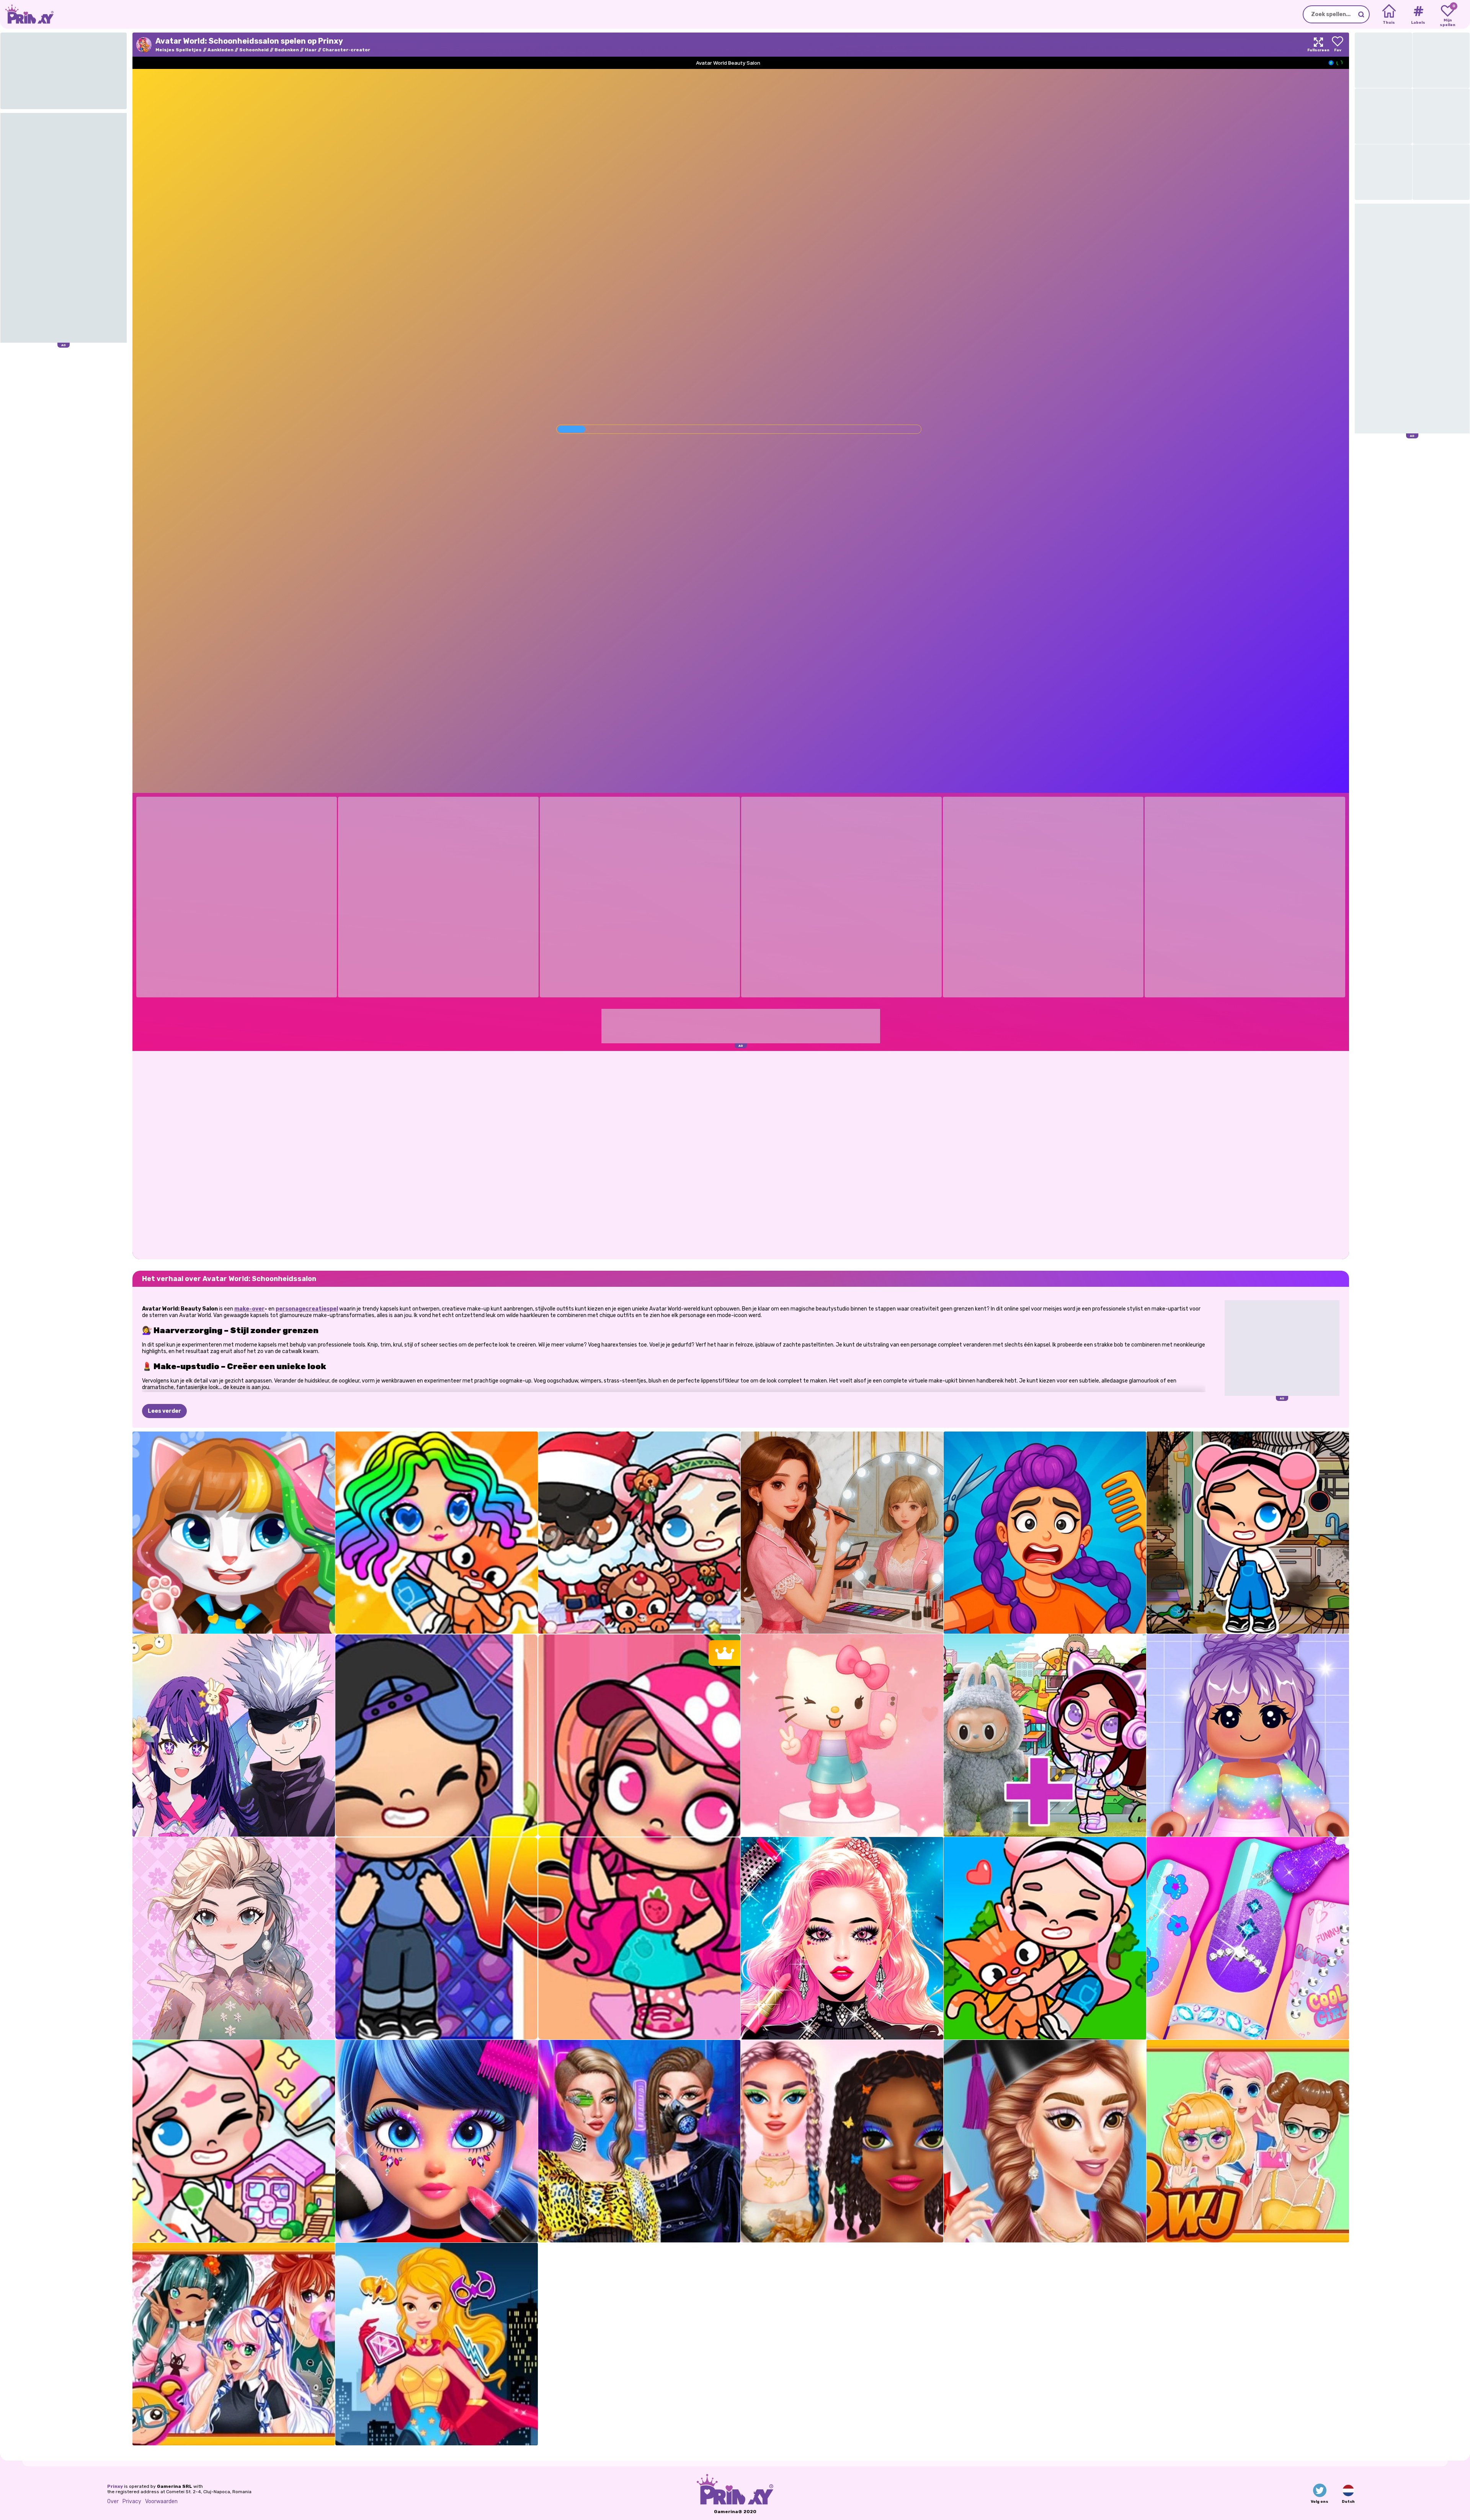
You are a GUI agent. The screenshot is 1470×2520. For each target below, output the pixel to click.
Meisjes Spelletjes (179, 50)
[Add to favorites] (1338, 45)
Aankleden (220, 50)
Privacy (132, 2501)
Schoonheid (254, 50)
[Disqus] (741, 1154)
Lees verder (164, 1411)
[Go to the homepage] (27, 14)
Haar (311, 50)
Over (113, 2501)
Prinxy (115, 2486)
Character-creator (346, 50)
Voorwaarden (161, 2501)
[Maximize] (1318, 45)
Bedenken (287, 50)
